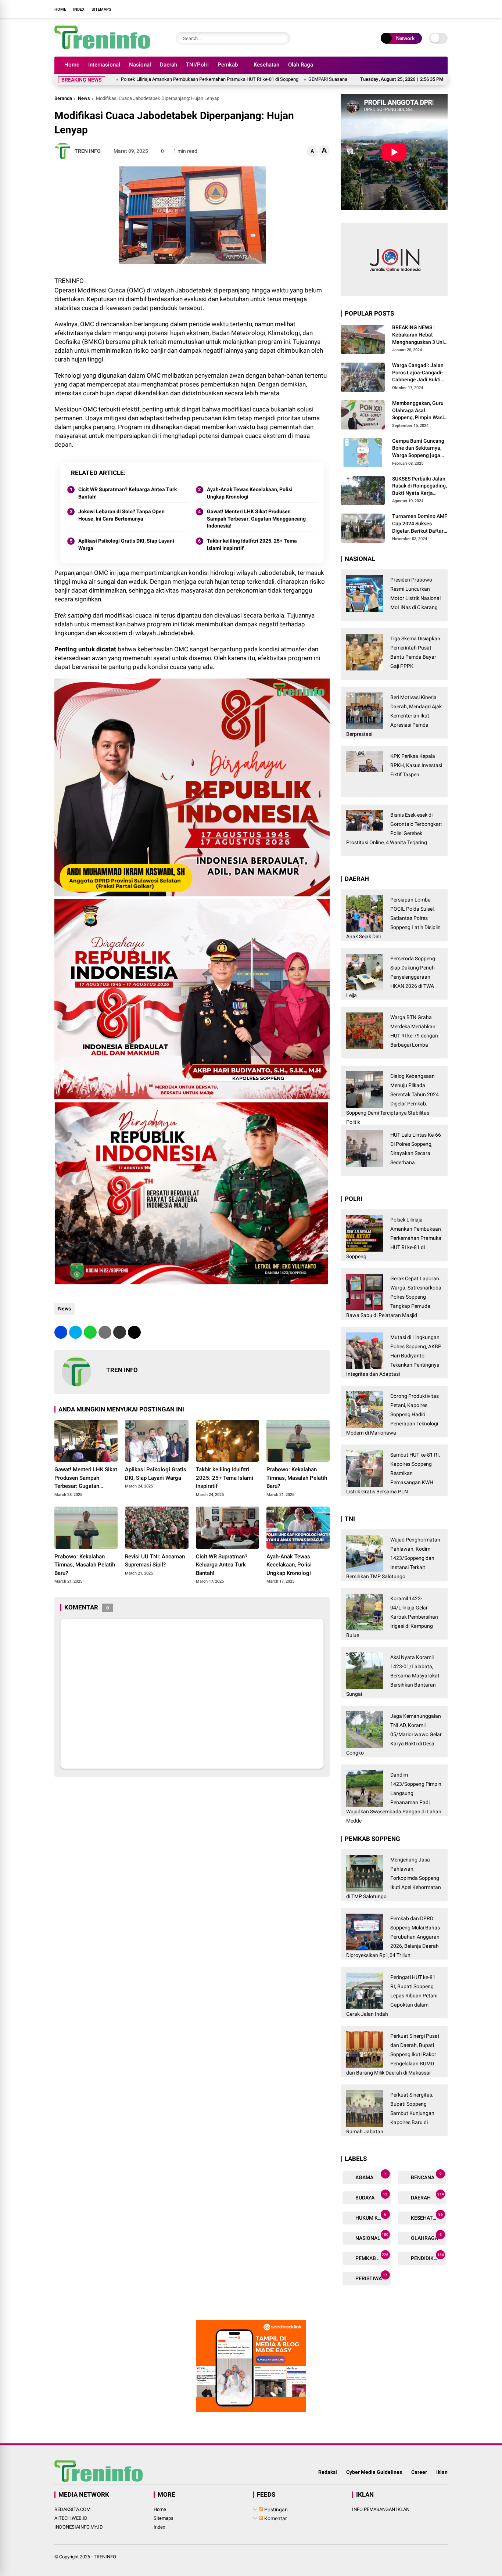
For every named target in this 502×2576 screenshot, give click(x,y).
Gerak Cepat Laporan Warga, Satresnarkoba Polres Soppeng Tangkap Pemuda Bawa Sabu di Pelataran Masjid (394, 1297)
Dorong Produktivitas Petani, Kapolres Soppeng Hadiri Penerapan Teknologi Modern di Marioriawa (392, 1414)
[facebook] (398, 9)
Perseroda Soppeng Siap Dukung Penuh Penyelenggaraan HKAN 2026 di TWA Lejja (391, 977)
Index (79, 9)
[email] (120, 1332)
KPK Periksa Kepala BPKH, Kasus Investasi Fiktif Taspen (416, 765)
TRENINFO (105, 2557)
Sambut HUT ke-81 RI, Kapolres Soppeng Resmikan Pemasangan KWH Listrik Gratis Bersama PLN (393, 1473)
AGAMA (370, 2176)
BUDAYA (371, 2196)
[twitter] (409, 9)
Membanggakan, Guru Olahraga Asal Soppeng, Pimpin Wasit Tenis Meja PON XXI (419, 411)
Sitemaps (101, 9)
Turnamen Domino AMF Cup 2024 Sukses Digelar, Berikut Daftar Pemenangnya (420, 524)
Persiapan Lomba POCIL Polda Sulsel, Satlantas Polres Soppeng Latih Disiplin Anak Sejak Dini (393, 918)
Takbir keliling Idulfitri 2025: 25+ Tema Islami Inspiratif (252, 544)
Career (419, 2472)
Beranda (63, 98)
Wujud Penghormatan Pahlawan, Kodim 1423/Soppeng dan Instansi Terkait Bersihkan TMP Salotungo (393, 1558)
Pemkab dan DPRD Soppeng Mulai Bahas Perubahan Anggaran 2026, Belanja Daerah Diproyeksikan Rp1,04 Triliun (393, 1937)
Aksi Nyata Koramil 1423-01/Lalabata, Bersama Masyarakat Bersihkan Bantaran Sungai (393, 1676)
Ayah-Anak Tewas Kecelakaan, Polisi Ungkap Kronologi (250, 493)
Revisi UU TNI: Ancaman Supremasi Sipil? (155, 1561)
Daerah (168, 65)
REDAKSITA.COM (72, 2509)
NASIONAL (371, 2237)
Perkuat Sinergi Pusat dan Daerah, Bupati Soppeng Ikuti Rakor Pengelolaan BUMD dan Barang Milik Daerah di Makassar (393, 2054)
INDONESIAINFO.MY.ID (79, 2527)
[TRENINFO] (102, 47)
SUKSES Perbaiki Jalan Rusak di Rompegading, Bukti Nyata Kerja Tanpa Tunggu (419, 486)
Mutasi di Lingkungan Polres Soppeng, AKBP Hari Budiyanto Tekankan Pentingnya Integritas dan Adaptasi (394, 1356)
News (84, 98)
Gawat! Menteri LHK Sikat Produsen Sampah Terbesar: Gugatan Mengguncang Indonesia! (256, 519)
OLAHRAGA (426, 2237)
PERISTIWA (371, 2277)
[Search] (283, 38)
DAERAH (427, 2196)
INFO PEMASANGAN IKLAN (381, 2509)
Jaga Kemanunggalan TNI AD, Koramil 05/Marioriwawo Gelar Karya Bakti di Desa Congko (394, 1734)
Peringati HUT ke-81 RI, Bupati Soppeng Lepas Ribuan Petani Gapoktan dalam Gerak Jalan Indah (392, 1996)
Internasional (104, 65)
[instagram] (420, 9)
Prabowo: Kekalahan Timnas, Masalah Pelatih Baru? (297, 1478)
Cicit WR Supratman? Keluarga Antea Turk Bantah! (128, 493)
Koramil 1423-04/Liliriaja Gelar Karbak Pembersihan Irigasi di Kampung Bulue (392, 1617)
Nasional (140, 65)
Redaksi (328, 2472)
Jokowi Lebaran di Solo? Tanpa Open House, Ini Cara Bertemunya (121, 515)
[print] (105, 1332)
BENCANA (426, 2176)
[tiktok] (442, 9)
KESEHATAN (426, 2217)
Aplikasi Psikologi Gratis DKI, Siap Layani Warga (126, 544)
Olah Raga (301, 65)
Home (60, 9)
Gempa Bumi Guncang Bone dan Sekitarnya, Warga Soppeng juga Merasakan (418, 449)
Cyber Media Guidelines (374, 2472)
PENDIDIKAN (427, 2257)
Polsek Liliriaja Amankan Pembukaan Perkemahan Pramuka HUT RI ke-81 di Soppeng (119, 79)
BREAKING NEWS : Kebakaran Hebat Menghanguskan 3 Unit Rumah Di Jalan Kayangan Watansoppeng (419, 335)
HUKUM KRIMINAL (372, 2217)
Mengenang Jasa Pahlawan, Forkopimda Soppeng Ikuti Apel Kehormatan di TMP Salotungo (394, 1878)
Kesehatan (266, 65)
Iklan (442, 2472)
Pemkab (228, 65)
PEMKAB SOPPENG (372, 2257)
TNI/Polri (197, 65)
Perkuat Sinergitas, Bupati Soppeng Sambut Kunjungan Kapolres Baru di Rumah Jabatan (390, 2113)
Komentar (275, 2518)
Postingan (275, 2510)
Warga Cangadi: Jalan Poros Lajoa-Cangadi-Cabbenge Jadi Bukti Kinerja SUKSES (418, 373)
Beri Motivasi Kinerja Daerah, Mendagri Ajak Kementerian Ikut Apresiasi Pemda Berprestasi (394, 716)
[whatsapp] (90, 1332)
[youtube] (431, 9)
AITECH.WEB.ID (71, 2518)
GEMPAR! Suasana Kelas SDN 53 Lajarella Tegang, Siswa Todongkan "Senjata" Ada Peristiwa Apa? (320, 79)
